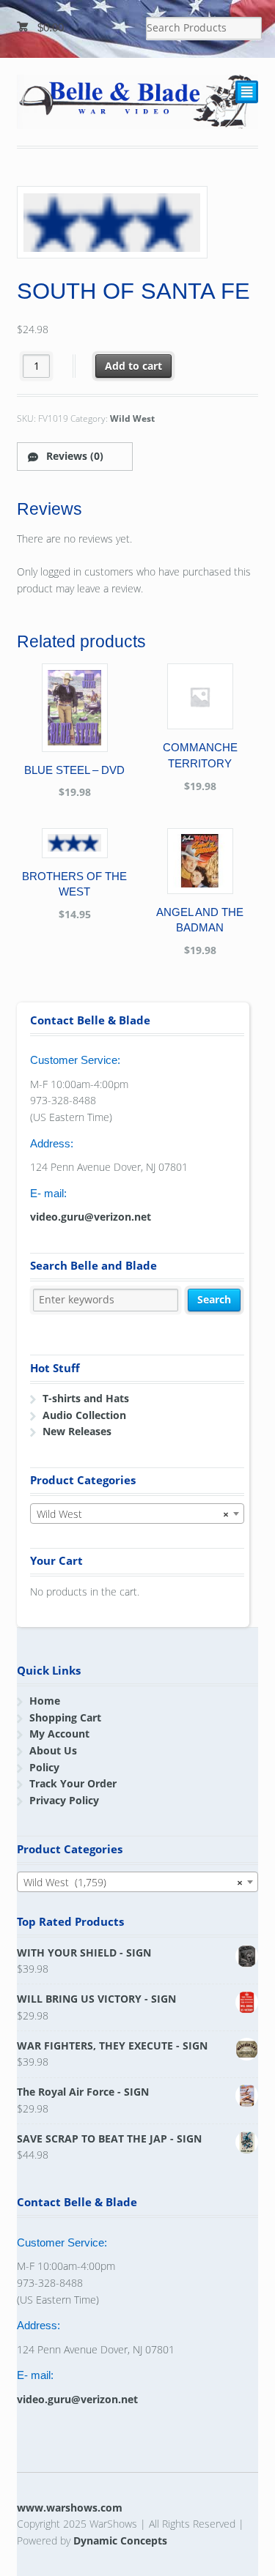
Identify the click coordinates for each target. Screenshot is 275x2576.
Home (45, 1701)
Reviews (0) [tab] (73, 456)
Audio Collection (84, 1415)
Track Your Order (73, 1783)
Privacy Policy (64, 1800)
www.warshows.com (70, 2508)
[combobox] (137, 1514)
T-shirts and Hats (86, 1398)
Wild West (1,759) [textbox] (133, 1882)
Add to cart (133, 366)
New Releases (77, 1431)
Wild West (132, 418)
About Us (53, 1750)
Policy (44, 1767)
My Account (59, 1734)
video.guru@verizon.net (91, 1217)
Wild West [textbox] (133, 1514)
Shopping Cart (65, 1717)
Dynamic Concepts (120, 2540)
